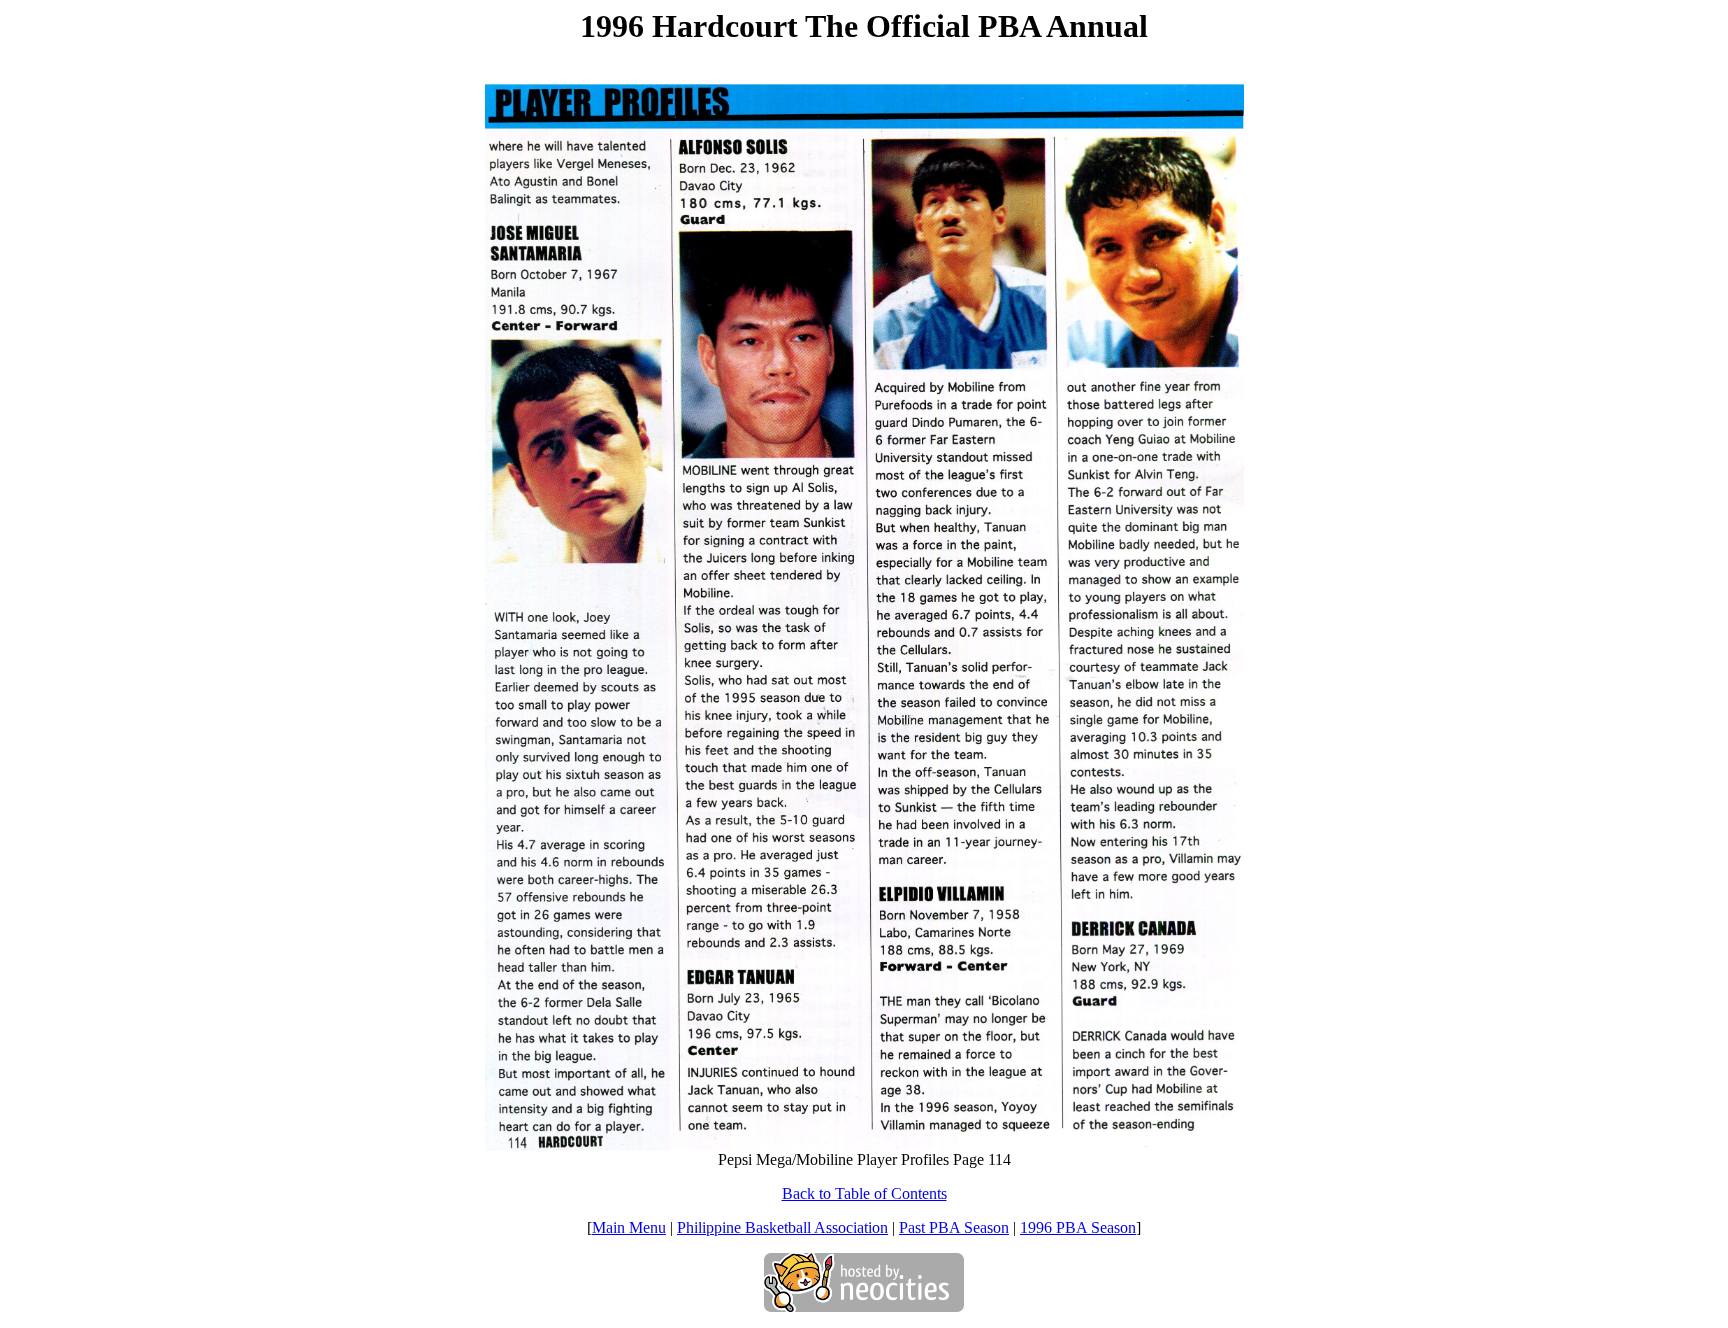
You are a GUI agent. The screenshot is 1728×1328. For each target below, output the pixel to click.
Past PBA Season (954, 1227)
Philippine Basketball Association (782, 1227)
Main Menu (629, 1227)
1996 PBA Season (1078, 1227)
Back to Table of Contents (864, 1193)
